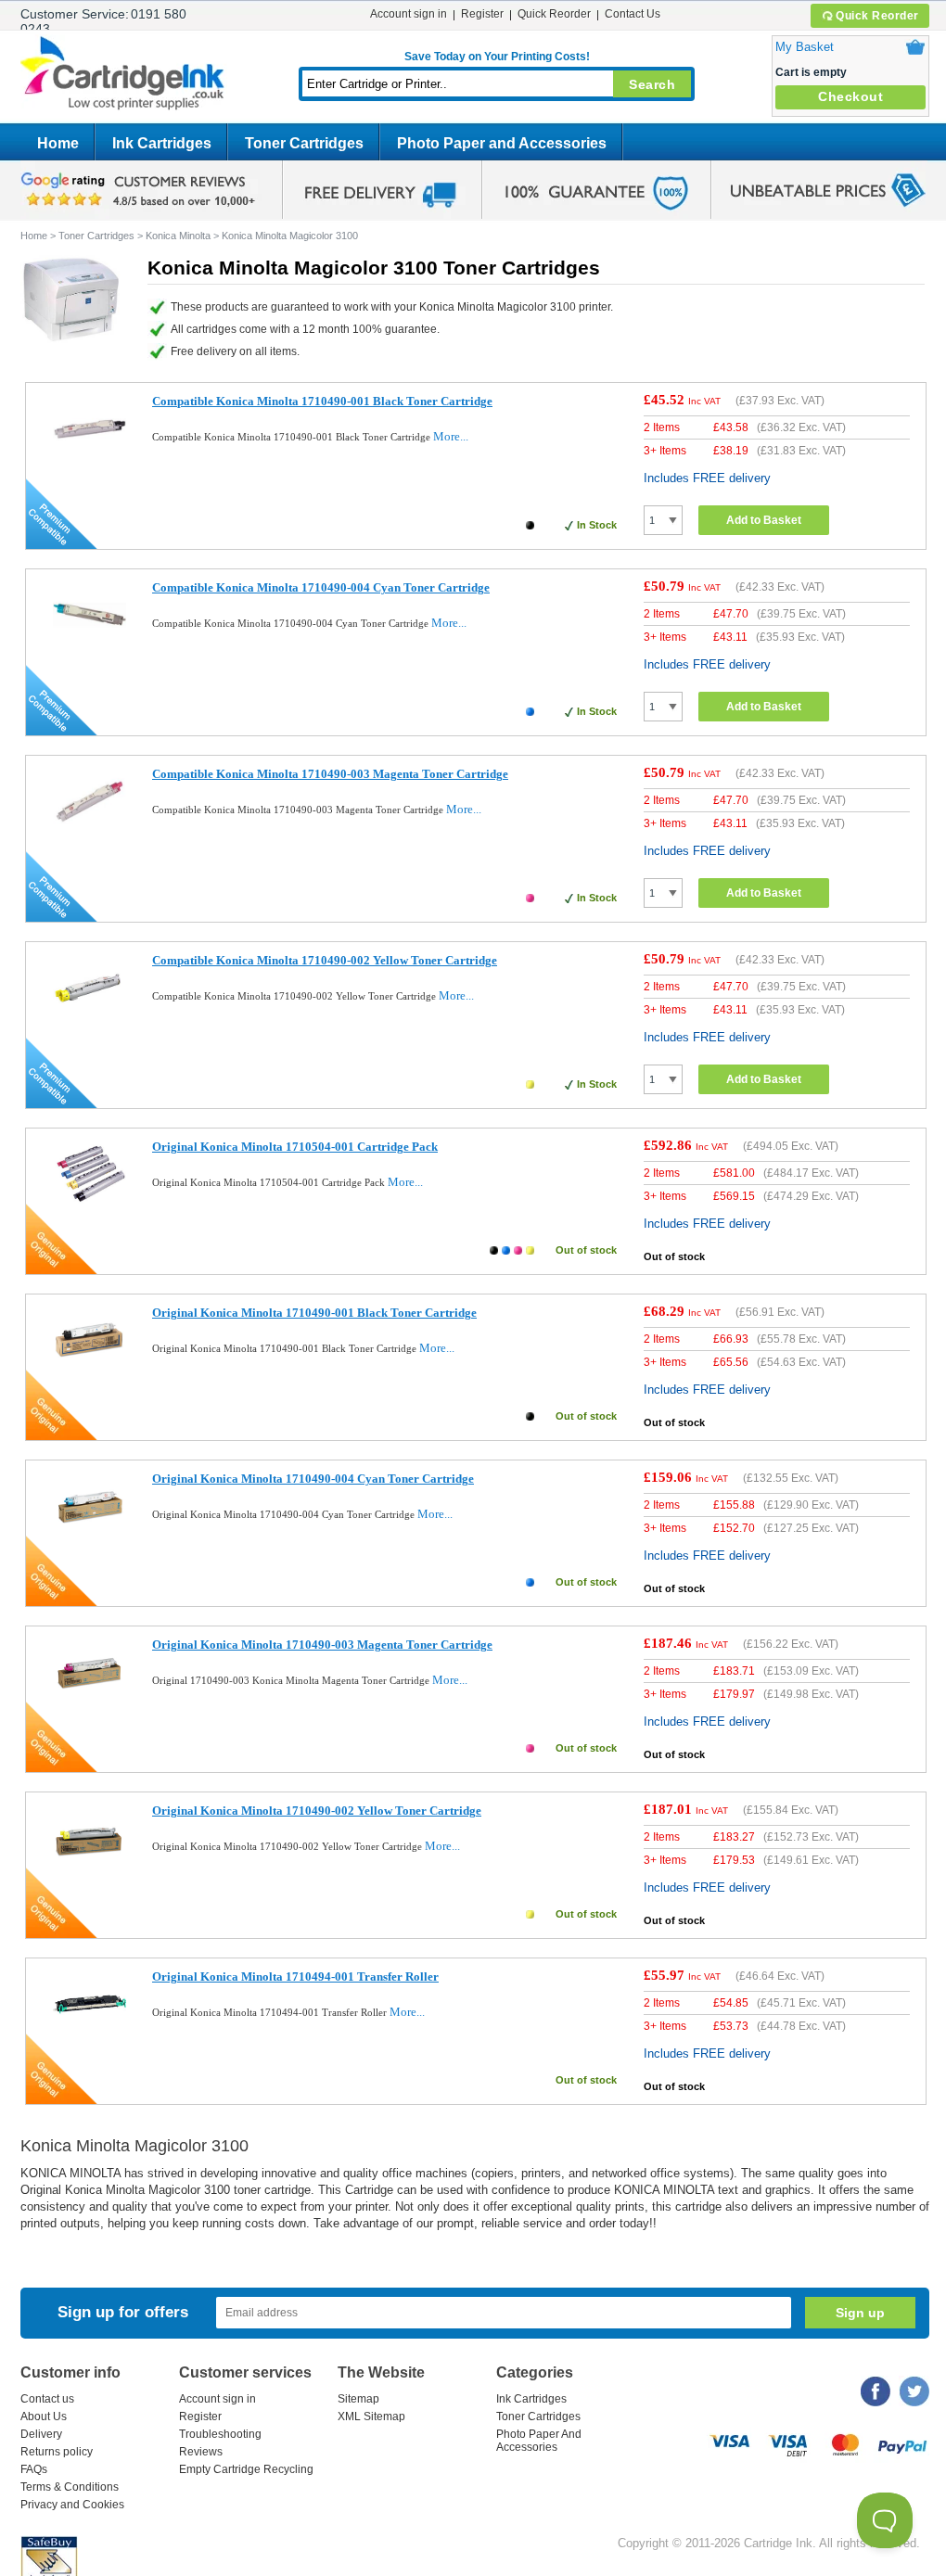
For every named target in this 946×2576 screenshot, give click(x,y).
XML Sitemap (371, 2417)
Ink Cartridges (162, 143)
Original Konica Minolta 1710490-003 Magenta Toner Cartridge (322, 1645)
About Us (44, 2417)
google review (141, 190)
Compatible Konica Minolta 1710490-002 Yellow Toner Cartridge (325, 960)
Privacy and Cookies (72, 2505)
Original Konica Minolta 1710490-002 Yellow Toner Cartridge (317, 1811)
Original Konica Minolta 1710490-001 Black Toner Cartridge (314, 1313)
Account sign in (409, 14)
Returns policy (57, 2452)
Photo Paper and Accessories (502, 143)
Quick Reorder (877, 16)
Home (58, 143)
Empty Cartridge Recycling (246, 2469)
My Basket (805, 47)
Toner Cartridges (304, 143)
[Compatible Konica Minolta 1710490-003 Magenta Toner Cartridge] (89, 834)
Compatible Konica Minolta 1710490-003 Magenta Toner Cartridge (330, 774)
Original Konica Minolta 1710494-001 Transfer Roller (295, 1977)
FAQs (34, 2469)
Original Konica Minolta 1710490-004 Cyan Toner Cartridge (313, 1479)
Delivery (41, 2434)
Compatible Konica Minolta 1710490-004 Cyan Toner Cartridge (321, 587)
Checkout (850, 96)
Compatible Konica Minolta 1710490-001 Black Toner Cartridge (322, 401)
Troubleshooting (220, 2434)
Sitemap (358, 2399)
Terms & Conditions (70, 2487)
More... (451, 436)
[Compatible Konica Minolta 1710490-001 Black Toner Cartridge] (89, 461)
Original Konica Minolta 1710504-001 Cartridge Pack (295, 1147)
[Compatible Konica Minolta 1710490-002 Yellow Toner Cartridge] (89, 1020)
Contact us (47, 2399)
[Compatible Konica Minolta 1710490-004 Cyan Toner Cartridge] (89, 648)
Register (482, 14)
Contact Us (633, 14)
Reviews (201, 2452)
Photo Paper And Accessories (539, 2441)
